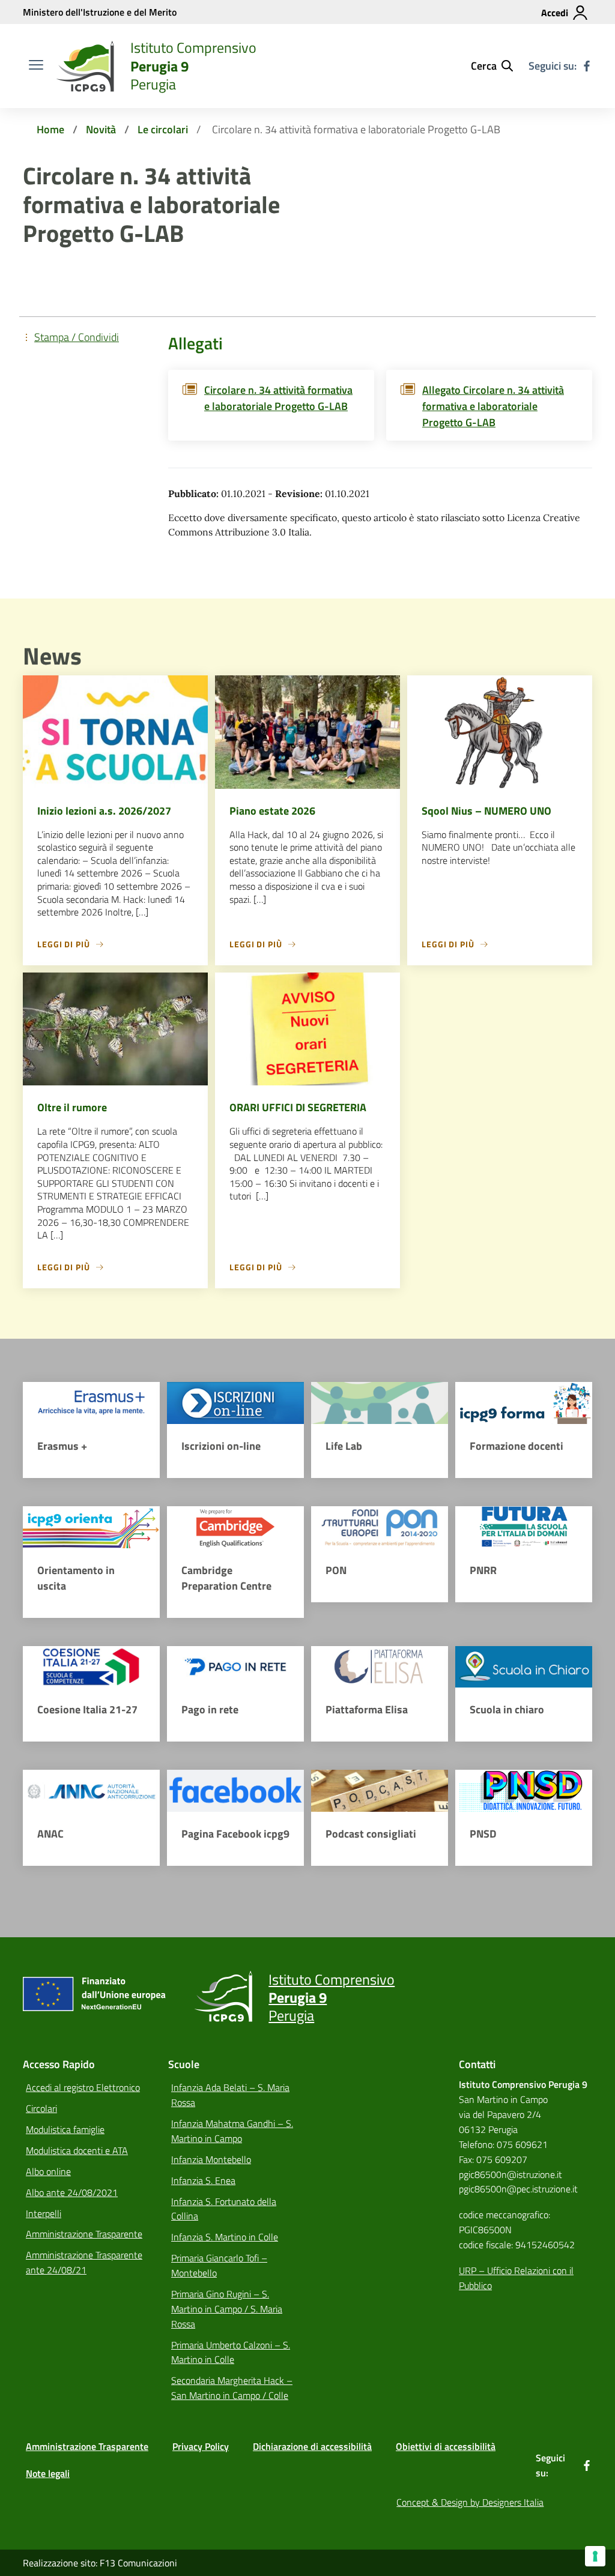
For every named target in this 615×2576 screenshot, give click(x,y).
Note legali (48, 2473)
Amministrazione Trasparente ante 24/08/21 (84, 2262)
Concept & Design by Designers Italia (470, 2502)
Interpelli (44, 2213)
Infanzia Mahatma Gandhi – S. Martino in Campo (232, 2131)
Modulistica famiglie (65, 2129)
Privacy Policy (201, 2446)
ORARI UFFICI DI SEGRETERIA (298, 1107)
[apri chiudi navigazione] (36, 66)
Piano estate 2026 (272, 811)
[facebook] (587, 66)
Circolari (41, 2108)
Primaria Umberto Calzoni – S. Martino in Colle (231, 2352)
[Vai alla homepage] (85, 66)
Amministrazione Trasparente (84, 2234)
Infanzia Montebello (211, 2159)
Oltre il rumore (72, 1107)
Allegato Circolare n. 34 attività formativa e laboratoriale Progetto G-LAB (493, 406)
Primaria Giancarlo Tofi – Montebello (219, 2265)
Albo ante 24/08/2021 (72, 2192)
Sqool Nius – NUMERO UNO (486, 811)
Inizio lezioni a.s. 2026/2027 (104, 811)
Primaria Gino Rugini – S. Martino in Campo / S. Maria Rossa (227, 2309)
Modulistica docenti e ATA (77, 2150)
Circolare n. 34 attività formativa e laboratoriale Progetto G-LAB (278, 398)
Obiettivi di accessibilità (446, 2446)
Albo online (48, 2171)
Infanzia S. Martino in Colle (225, 2237)
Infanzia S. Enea (203, 2180)
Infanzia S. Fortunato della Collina (224, 2209)
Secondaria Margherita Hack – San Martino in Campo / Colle (232, 2388)
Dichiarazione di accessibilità (312, 2446)
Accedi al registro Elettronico (83, 2087)
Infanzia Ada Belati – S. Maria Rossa (230, 2095)
